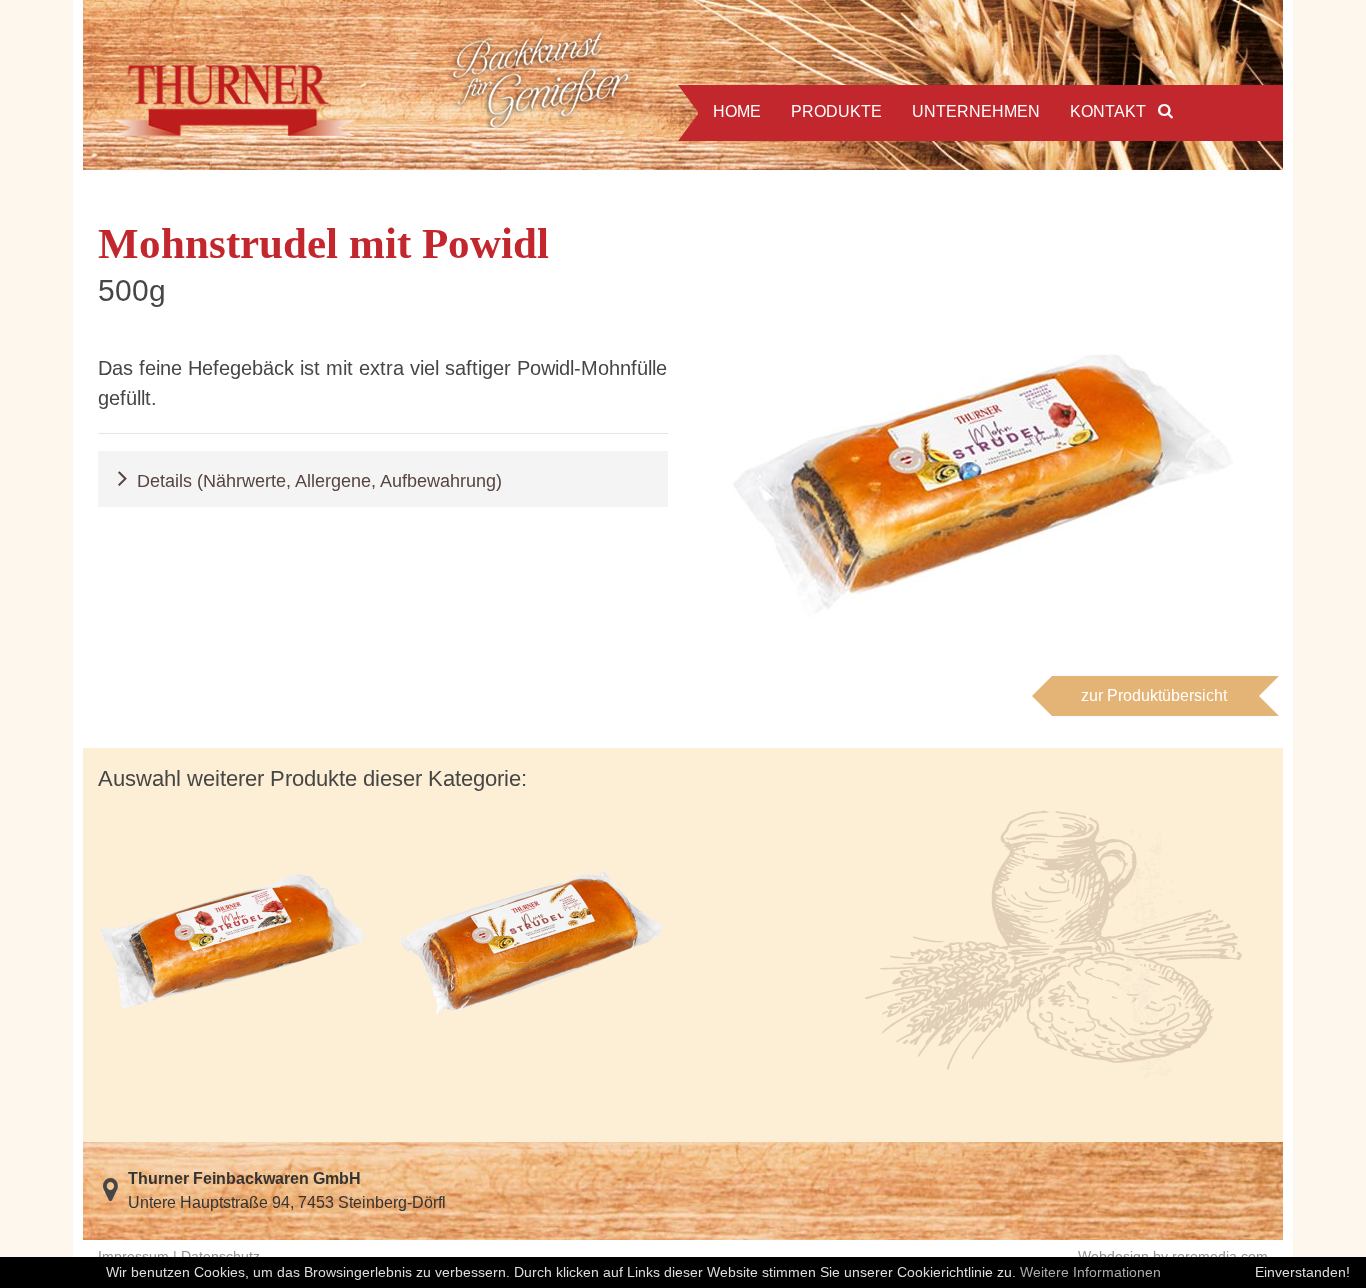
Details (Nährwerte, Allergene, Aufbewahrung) (319, 480)
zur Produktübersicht (1154, 695)
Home (737, 111)
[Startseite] (375, 85)
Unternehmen (976, 111)
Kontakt (1108, 111)
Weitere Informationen (1090, 1272)
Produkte (836, 111)
